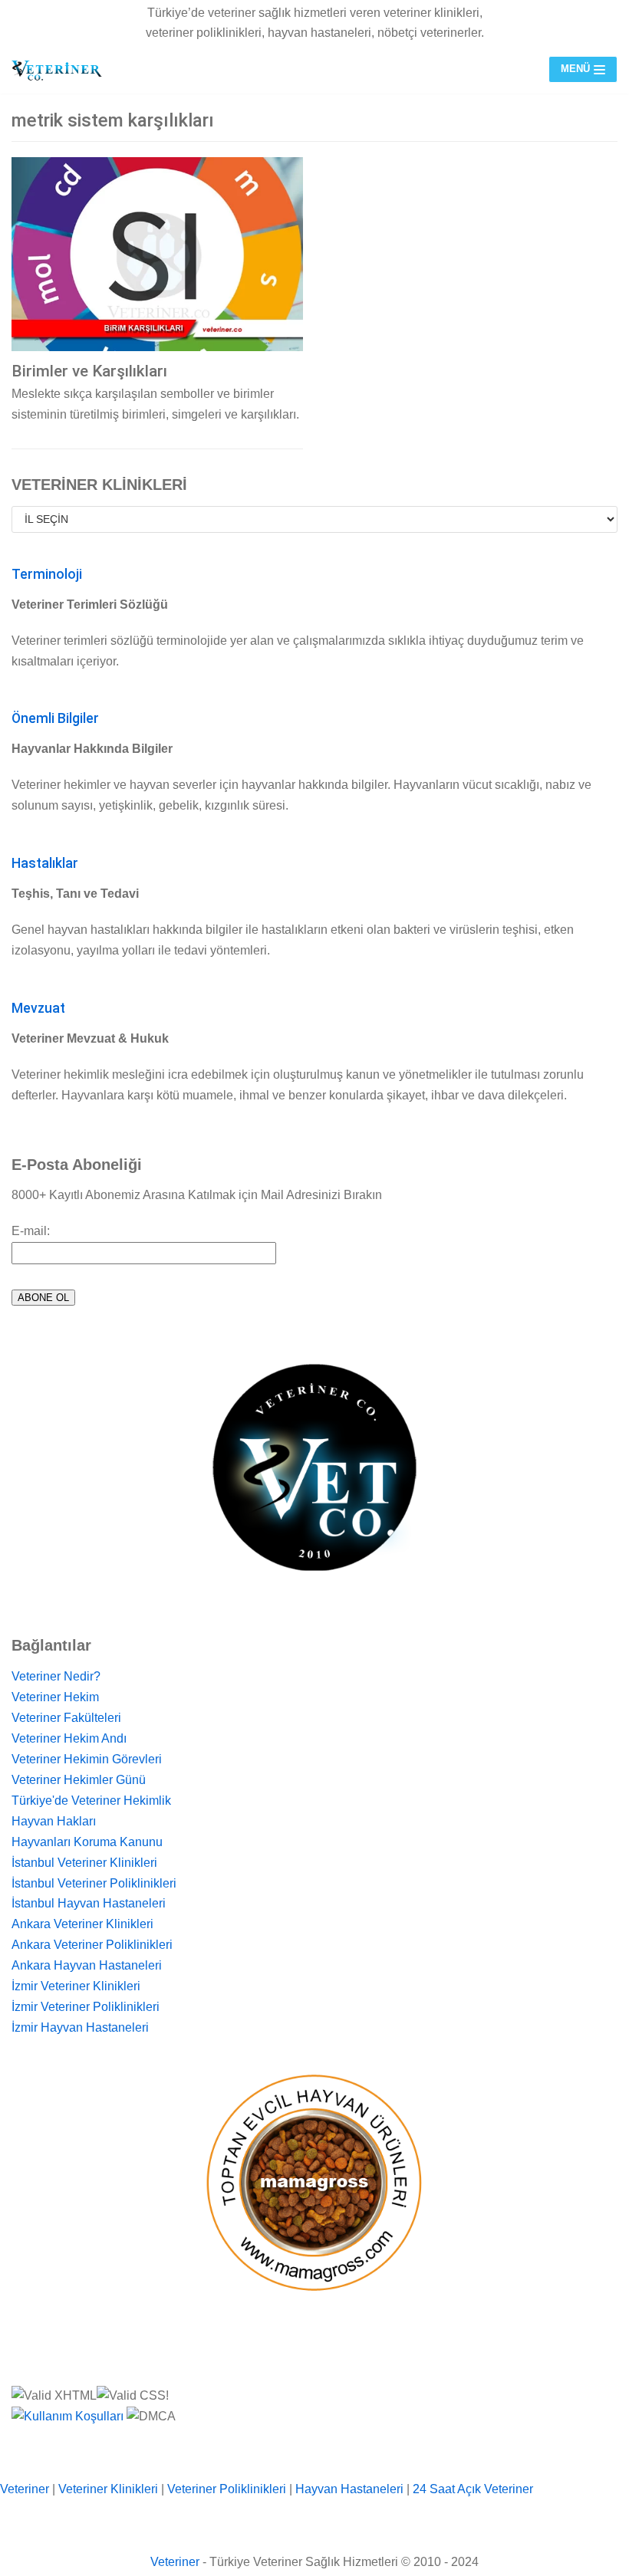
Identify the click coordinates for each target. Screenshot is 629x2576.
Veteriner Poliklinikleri (227, 2489)
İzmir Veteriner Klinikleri (76, 1986)
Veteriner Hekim (55, 1697)
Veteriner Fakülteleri (66, 1718)
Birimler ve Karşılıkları (89, 371)
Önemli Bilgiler (55, 718)
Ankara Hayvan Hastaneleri (87, 1965)
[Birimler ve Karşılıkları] (157, 254)
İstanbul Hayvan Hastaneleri (89, 1903)
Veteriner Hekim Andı (69, 1738)
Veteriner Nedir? (56, 1676)
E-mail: (31, 1231)
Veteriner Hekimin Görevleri (87, 1759)
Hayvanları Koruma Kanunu (87, 1842)
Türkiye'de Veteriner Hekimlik (91, 1801)
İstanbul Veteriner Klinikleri (84, 1863)
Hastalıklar (45, 863)
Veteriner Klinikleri (108, 2489)
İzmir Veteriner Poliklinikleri (86, 2007)
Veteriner (25, 2489)
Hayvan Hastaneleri (349, 2489)
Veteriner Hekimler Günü (79, 1780)
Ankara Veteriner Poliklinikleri (92, 1945)
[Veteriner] (58, 69)
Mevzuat (38, 1008)
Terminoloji (47, 574)
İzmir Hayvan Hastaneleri (80, 2027)
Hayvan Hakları (54, 1821)
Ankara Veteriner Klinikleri (82, 1924)
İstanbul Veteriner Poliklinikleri (94, 1883)
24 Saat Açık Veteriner (473, 2489)
